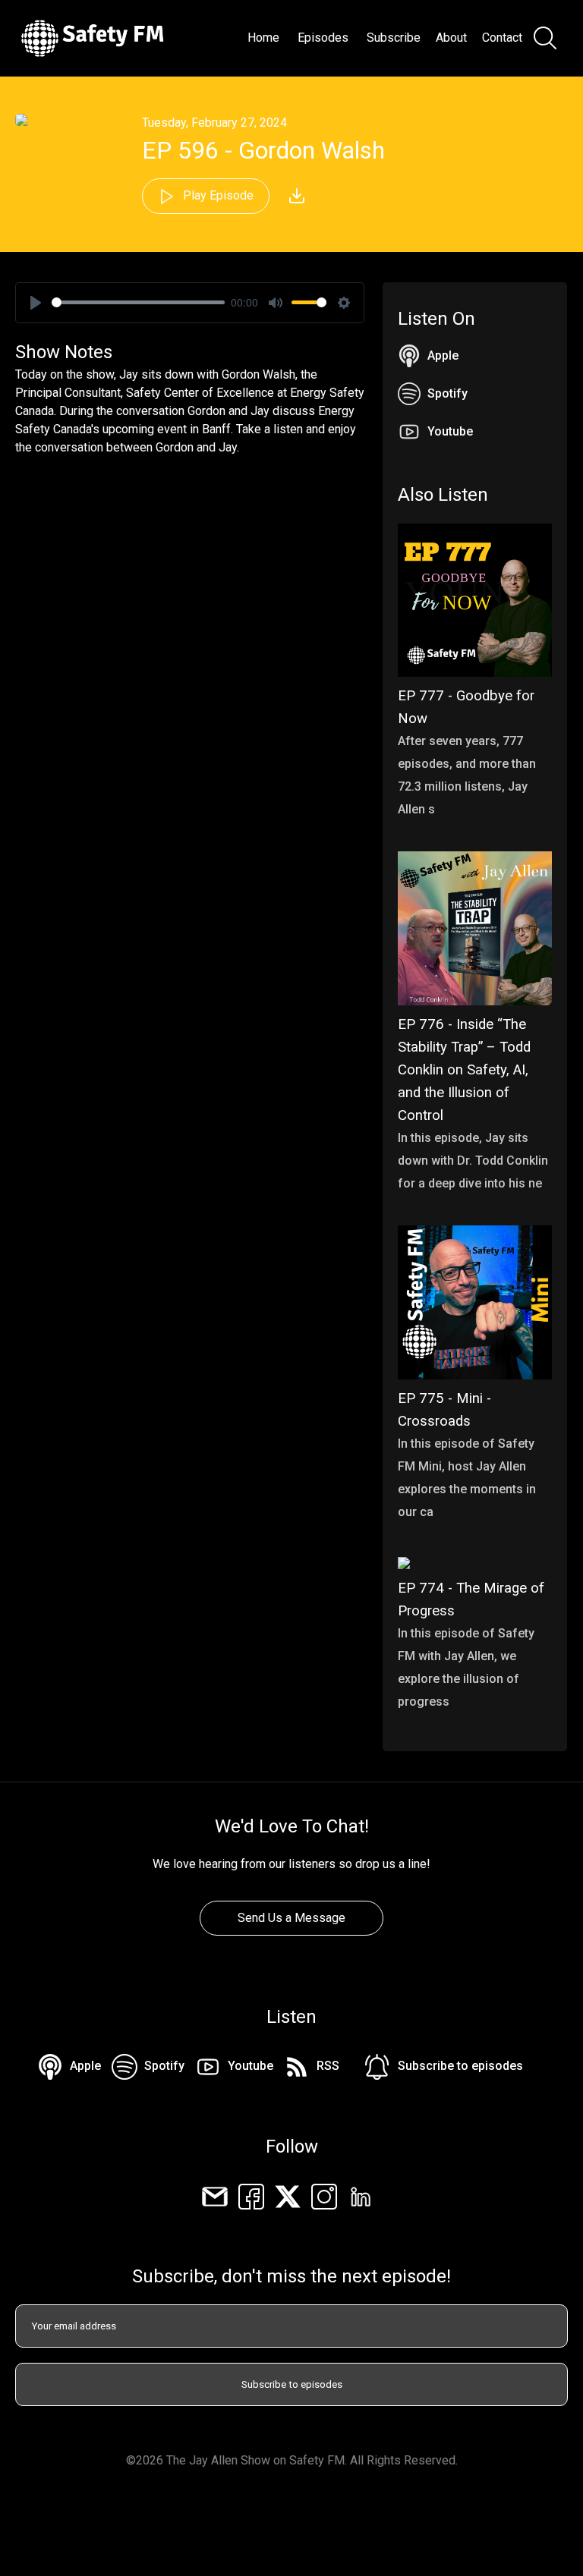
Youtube (450, 431)
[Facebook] (251, 2195)
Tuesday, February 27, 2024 (214, 123)
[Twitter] (288, 2195)
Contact (502, 38)
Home (263, 38)
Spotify (447, 393)
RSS (328, 2066)
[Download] (297, 196)
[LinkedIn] (361, 2195)
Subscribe (394, 38)
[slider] (138, 302)
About (451, 38)
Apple (443, 355)
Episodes (323, 38)
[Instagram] (324, 2195)
